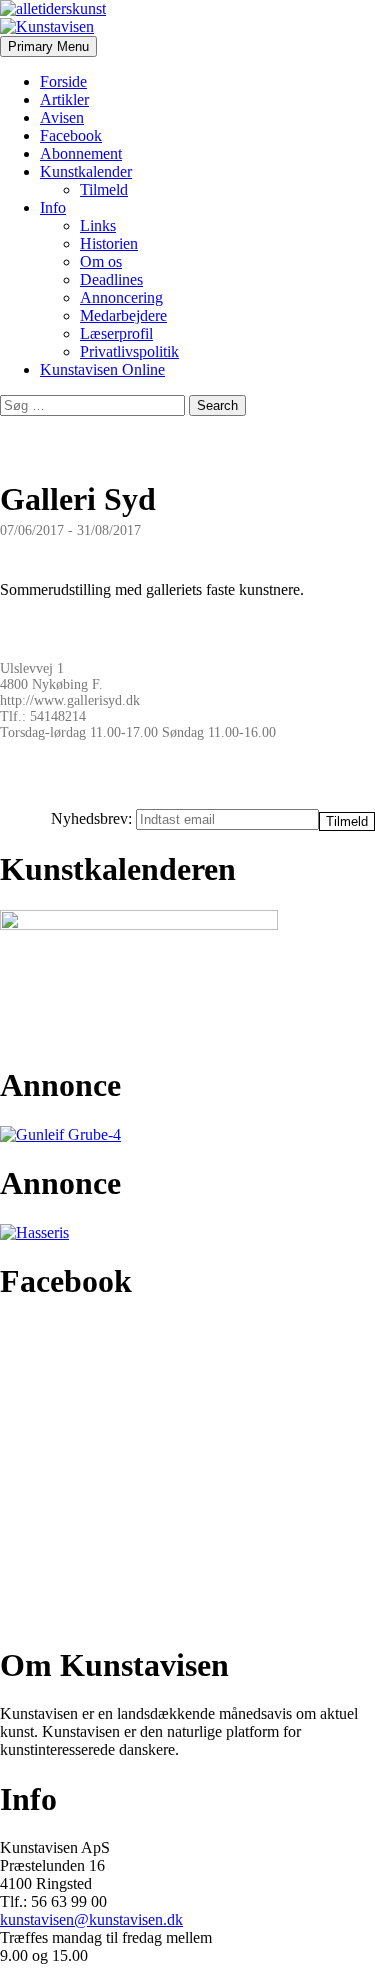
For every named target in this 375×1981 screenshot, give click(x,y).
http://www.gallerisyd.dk (70, 700)
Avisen (62, 117)
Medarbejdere (123, 315)
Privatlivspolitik (129, 351)
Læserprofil (116, 333)
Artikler (64, 99)
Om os (101, 261)
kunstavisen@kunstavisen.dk (91, 1919)
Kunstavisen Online (102, 369)
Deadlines (111, 279)
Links (98, 225)
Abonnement (81, 153)
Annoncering (121, 297)
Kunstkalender (86, 171)
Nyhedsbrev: (93, 818)
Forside (63, 81)
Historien (109, 243)
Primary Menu (48, 46)
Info (53, 207)
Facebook (71, 135)
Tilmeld (104, 189)
